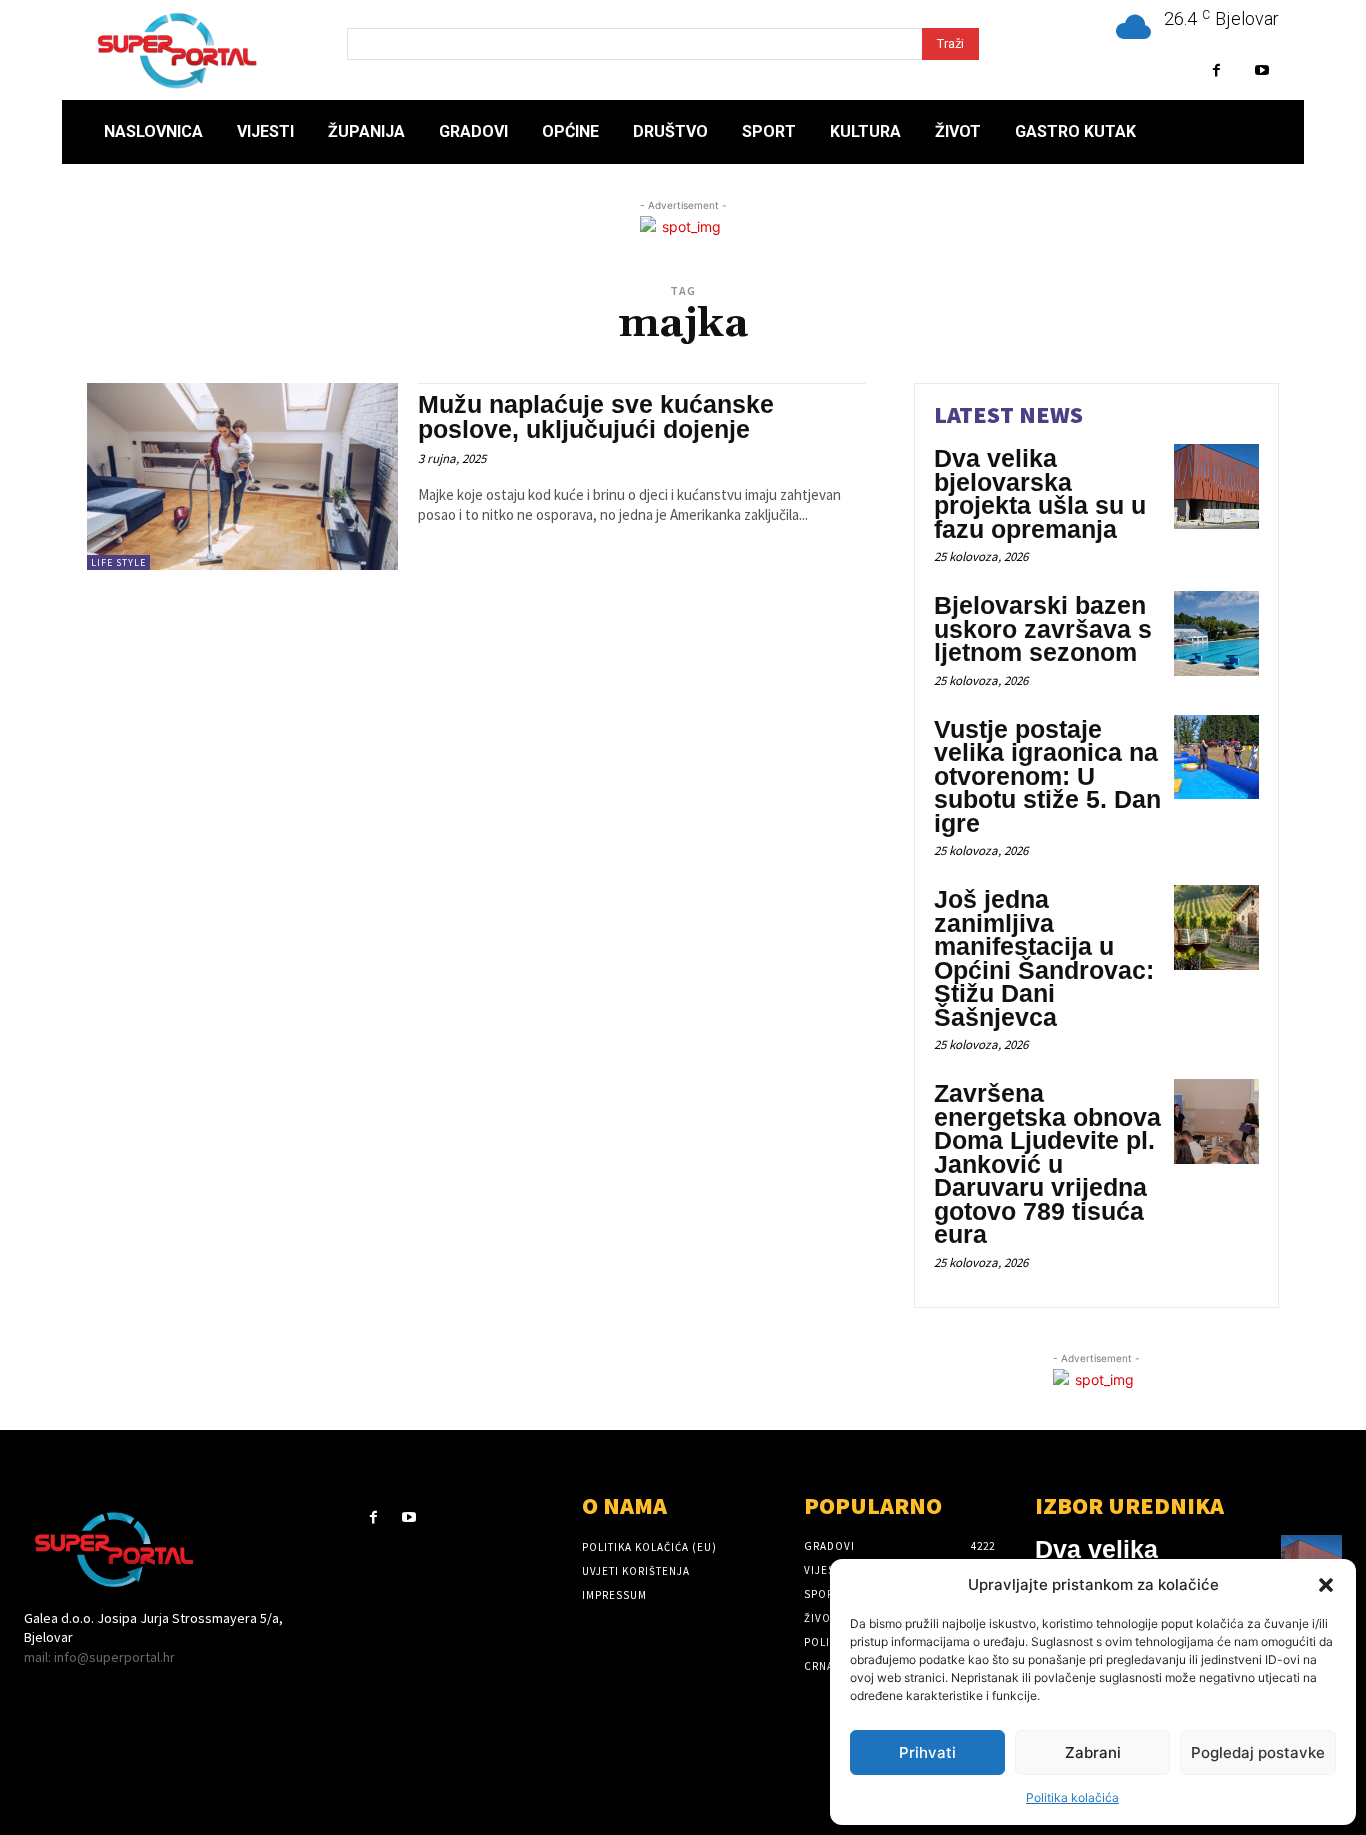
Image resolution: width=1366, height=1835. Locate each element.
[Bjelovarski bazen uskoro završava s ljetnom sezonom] (1216, 633)
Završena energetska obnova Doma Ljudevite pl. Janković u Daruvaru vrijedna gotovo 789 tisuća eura (1047, 1163)
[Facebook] (1216, 70)
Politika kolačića (1072, 1797)
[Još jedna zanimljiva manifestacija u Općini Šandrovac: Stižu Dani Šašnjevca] (1216, 927)
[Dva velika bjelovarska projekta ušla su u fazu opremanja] (1216, 486)
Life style (118, 562)
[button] (1326, 1585)
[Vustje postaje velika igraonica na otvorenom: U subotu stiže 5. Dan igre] (1216, 757)
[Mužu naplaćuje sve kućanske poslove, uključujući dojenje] (242, 476)
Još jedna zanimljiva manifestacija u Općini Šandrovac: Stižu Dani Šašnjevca (1044, 958)
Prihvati (927, 1752)
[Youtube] (1261, 70)
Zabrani (1093, 1752)
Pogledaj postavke (1258, 1752)
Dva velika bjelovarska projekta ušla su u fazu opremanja (1040, 493)
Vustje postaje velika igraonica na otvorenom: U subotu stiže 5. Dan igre (1047, 776)
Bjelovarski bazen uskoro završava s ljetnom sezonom (1043, 628)
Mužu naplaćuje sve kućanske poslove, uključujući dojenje (596, 416)
